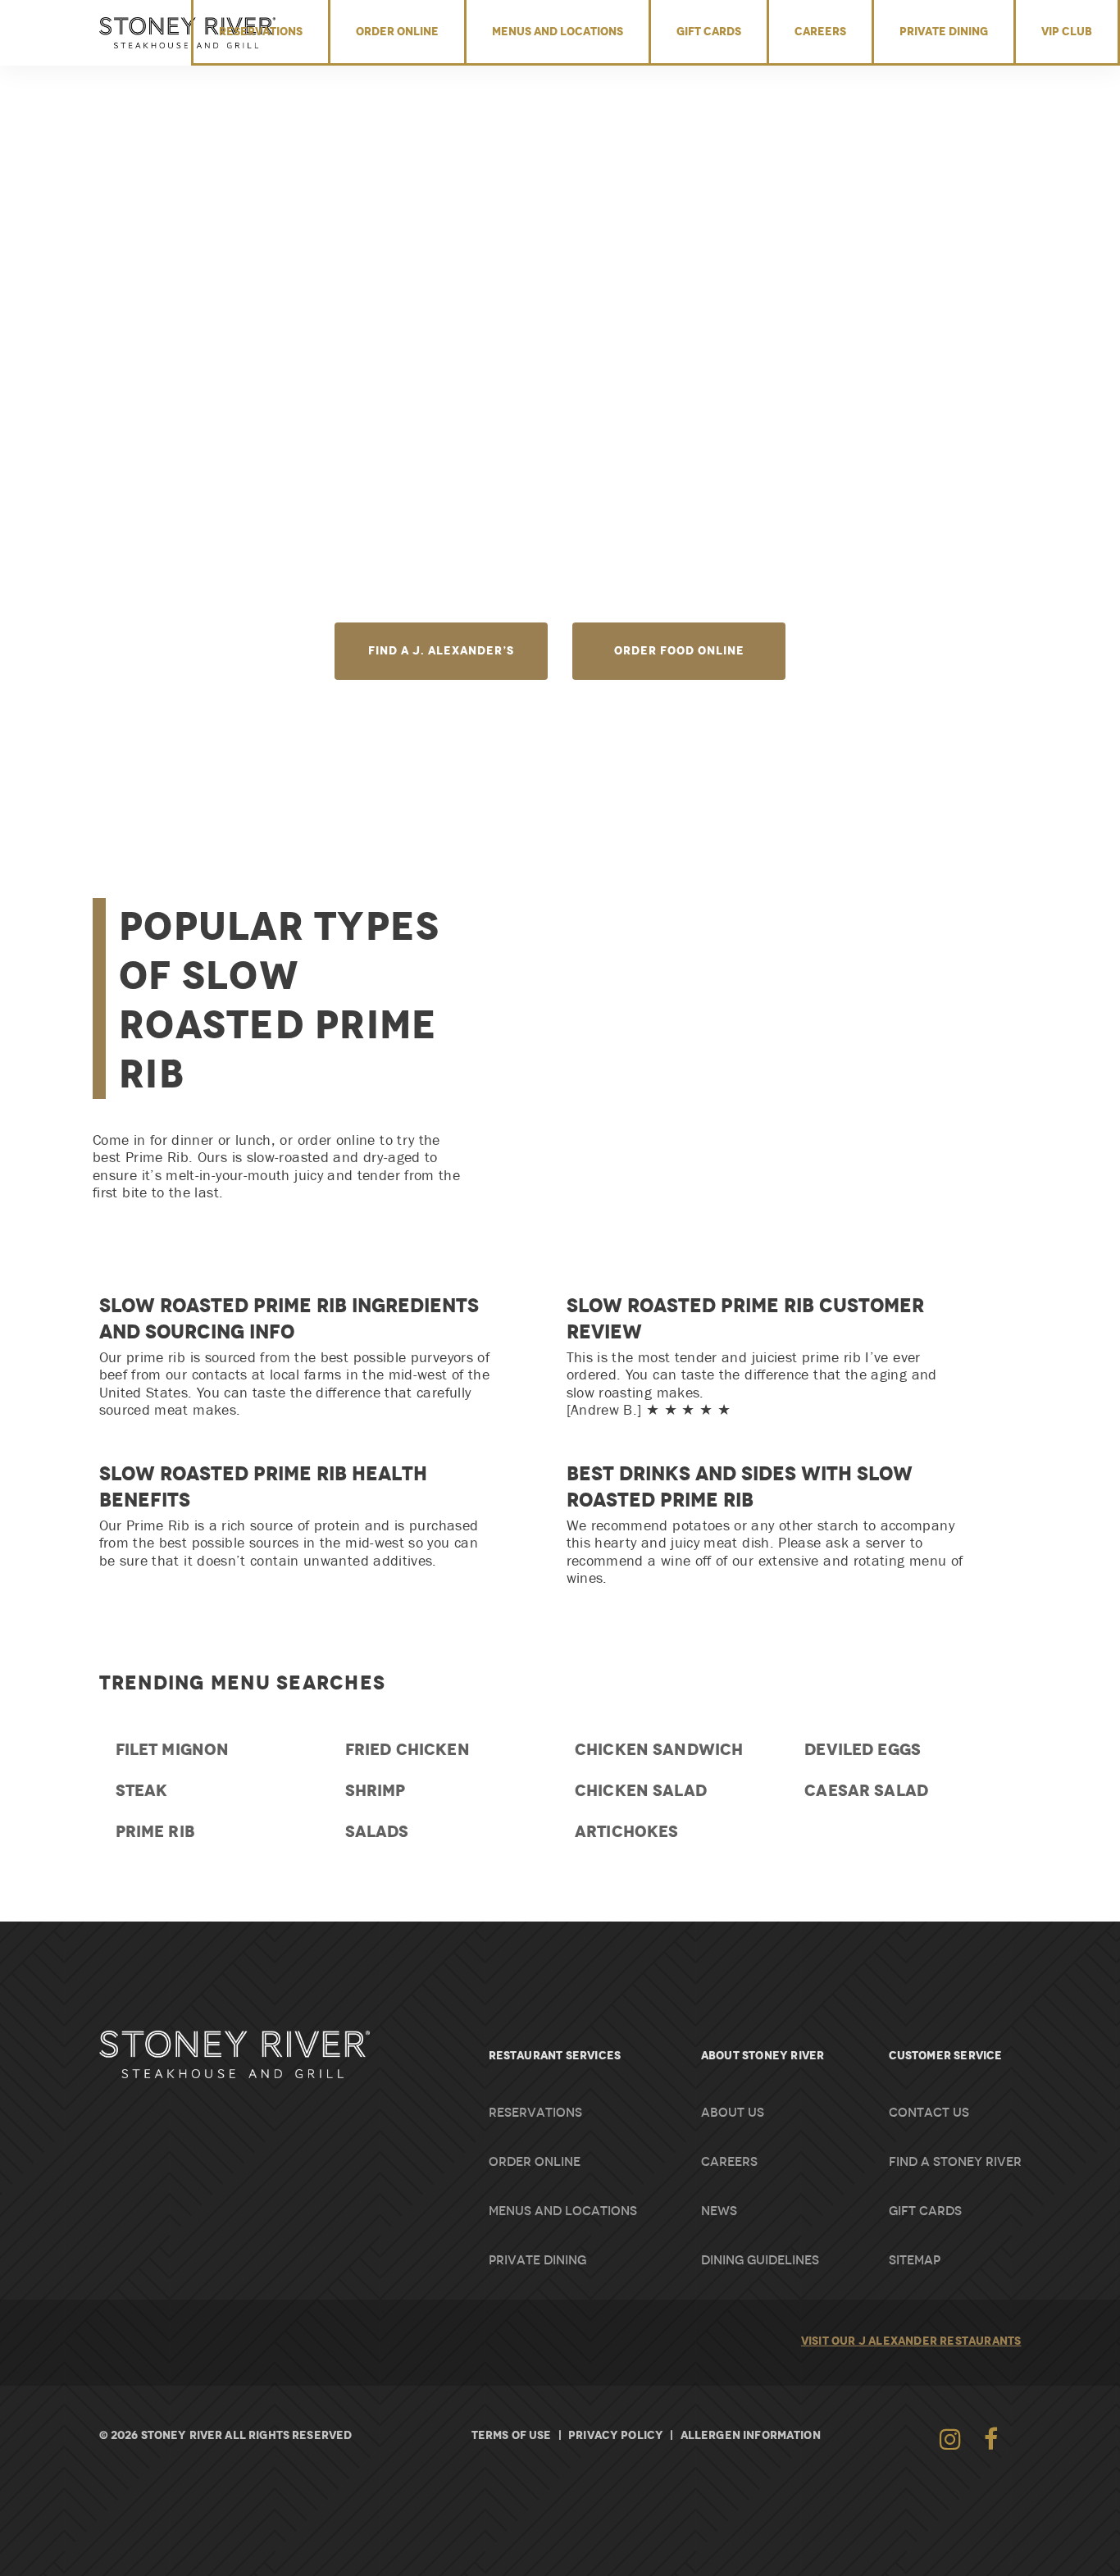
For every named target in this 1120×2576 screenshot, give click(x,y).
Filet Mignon (173, 1749)
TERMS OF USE (512, 2435)
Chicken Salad (641, 1790)
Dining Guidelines (760, 2260)
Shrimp (376, 1790)
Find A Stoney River (955, 2162)
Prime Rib (155, 1831)
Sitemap (915, 2260)
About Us (733, 2113)
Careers (820, 31)
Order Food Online (679, 650)
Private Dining (944, 31)
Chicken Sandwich (659, 1749)
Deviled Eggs (863, 1749)
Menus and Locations (558, 31)
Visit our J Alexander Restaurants (911, 2341)
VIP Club (1067, 31)
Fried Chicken (407, 1749)
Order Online (397, 31)
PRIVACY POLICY (616, 2435)
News (719, 2211)
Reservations (261, 31)
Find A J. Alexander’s (441, 650)
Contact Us (929, 2113)
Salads (377, 1831)
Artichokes (627, 1831)
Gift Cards (709, 31)
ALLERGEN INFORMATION (751, 2435)
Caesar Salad (866, 1790)
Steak (142, 1790)
